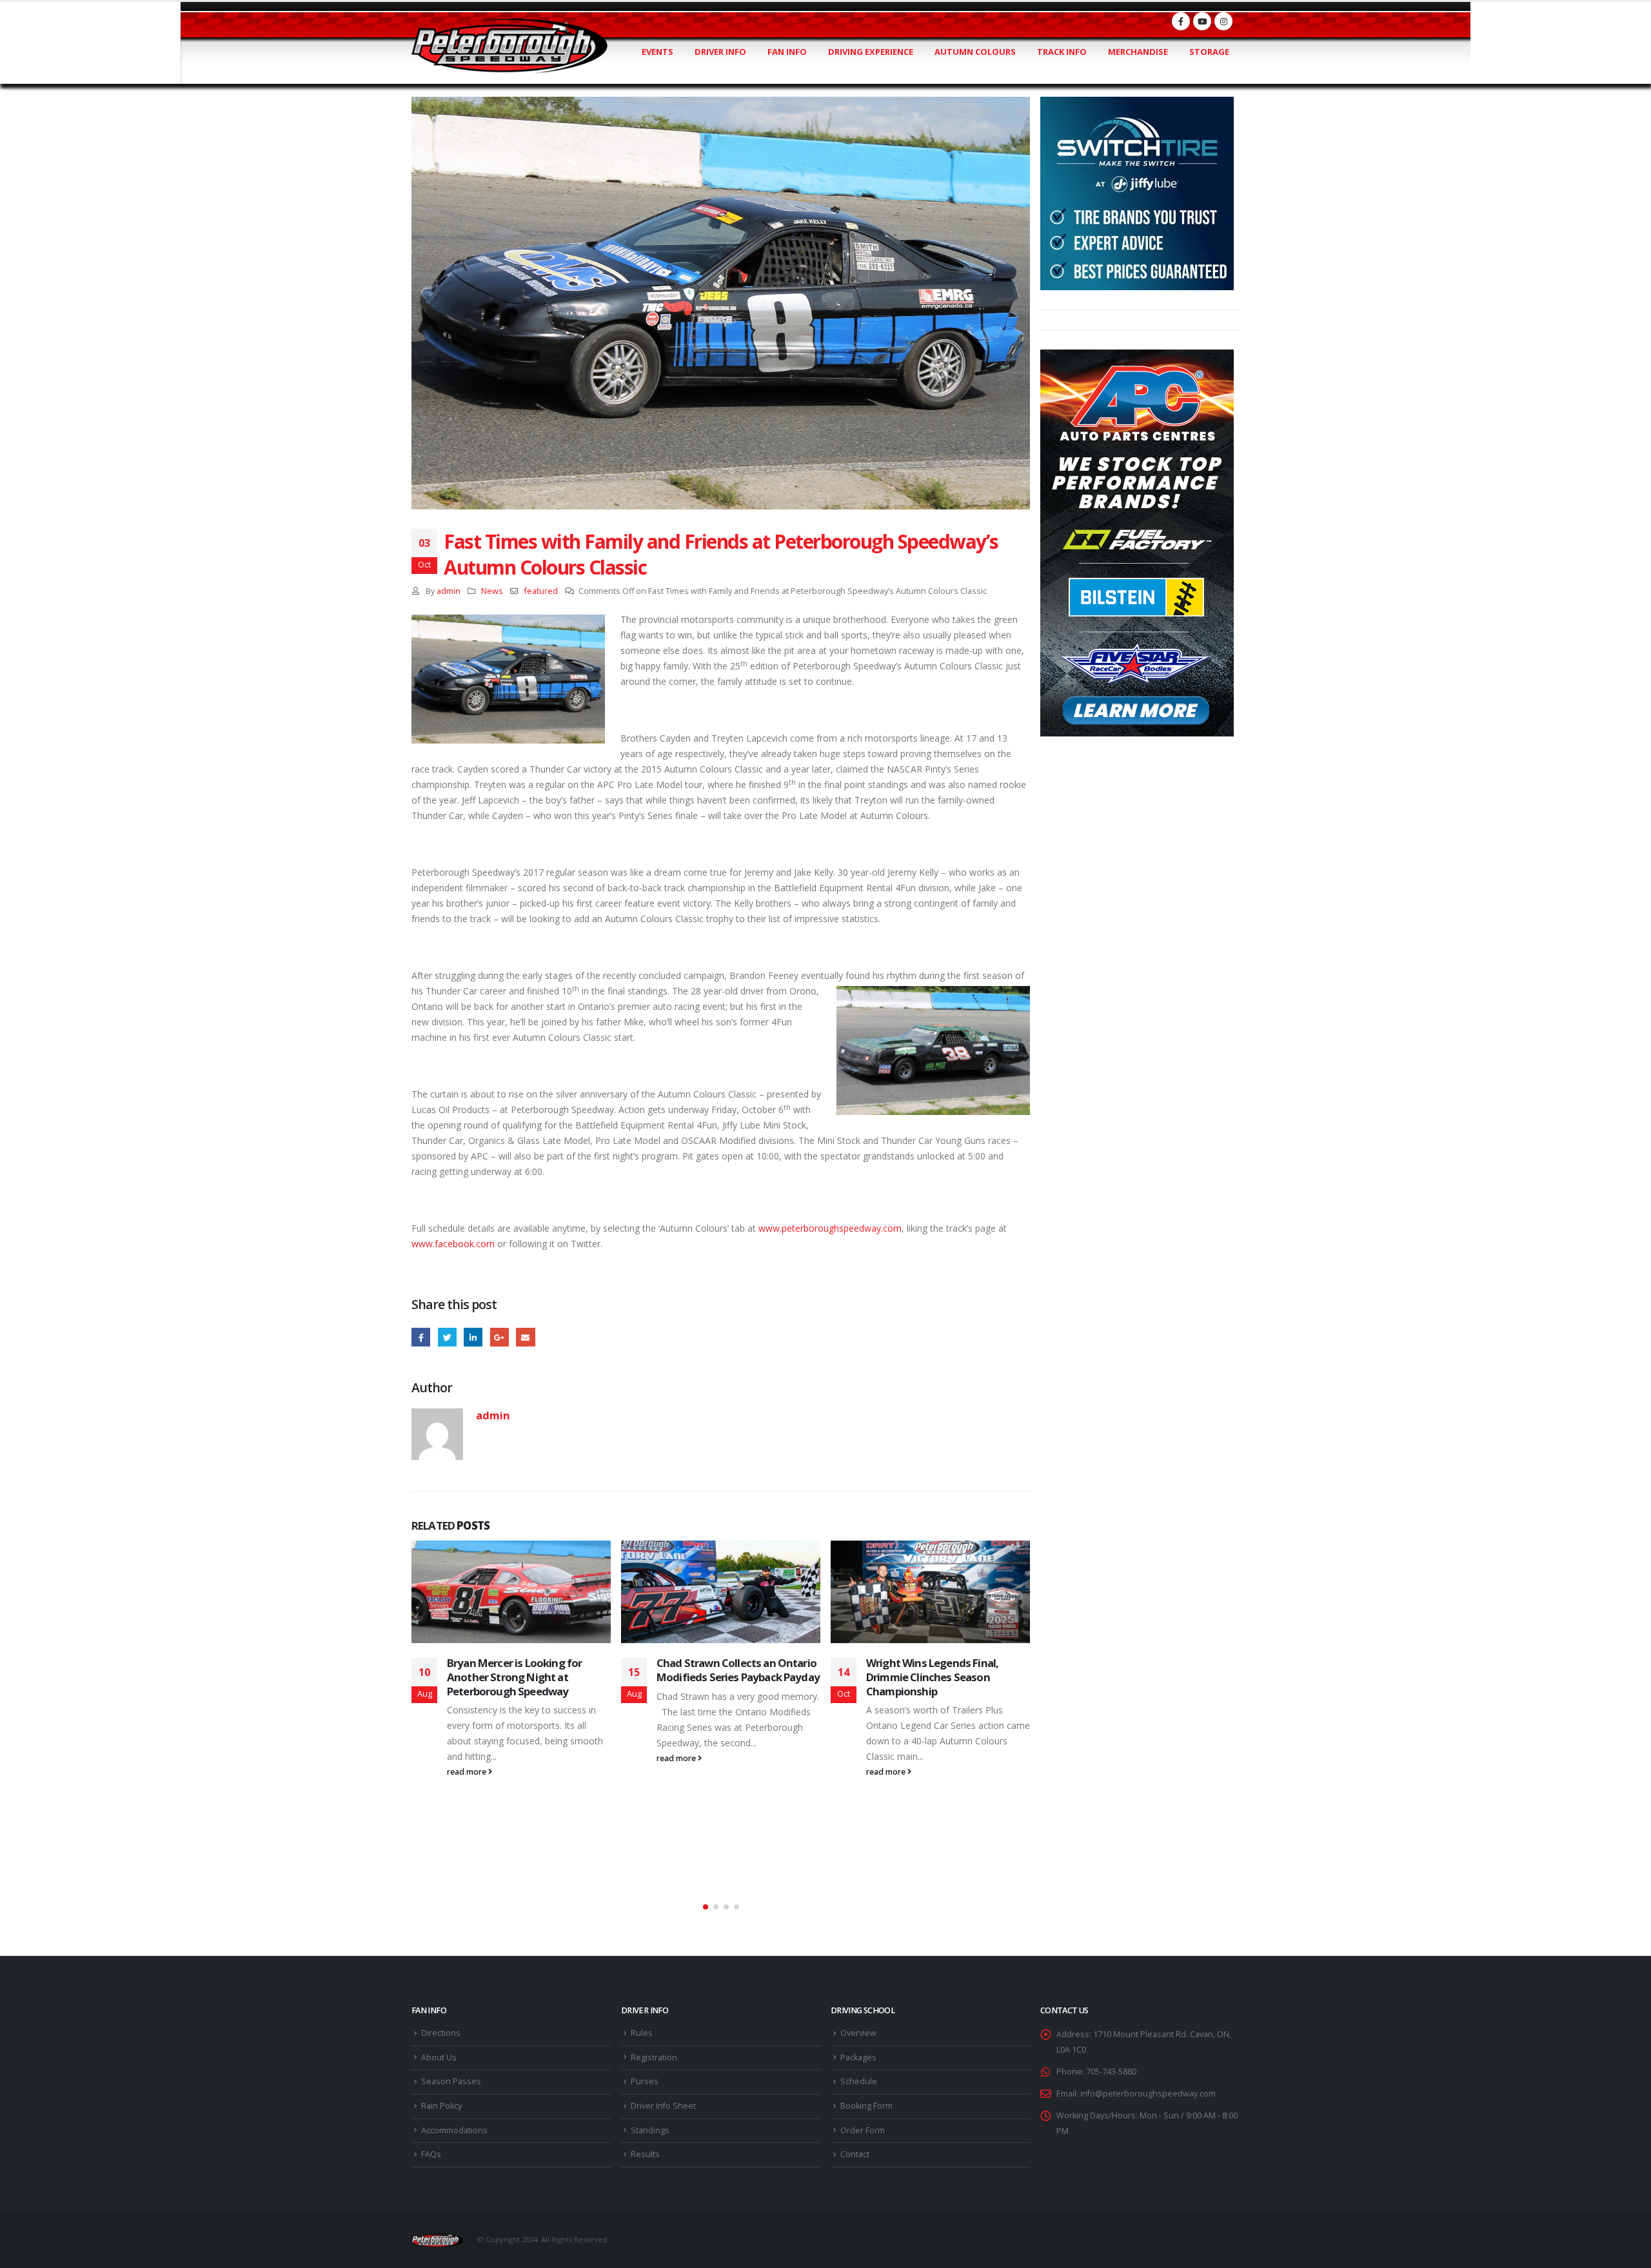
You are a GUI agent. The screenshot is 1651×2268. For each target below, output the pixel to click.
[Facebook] (1181, 21)
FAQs (431, 2154)
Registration (654, 2057)
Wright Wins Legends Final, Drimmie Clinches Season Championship (932, 1677)
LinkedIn (473, 1337)
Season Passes (451, 2081)
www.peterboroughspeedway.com (830, 1228)
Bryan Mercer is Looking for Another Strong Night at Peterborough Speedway (514, 1677)
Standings (650, 2130)
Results (645, 2154)
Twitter (447, 1337)
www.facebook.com (453, 1244)
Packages (858, 2057)
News (492, 591)
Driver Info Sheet (663, 2106)
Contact (855, 2154)
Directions (441, 2033)
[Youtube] (1202, 21)
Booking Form (866, 2106)
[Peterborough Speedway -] (509, 46)
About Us (439, 2057)
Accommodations (454, 2130)
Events (657, 52)
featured (541, 591)
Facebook (421, 1337)
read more (468, 1772)
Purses (645, 2081)
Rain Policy (441, 2106)
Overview (858, 2033)
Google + (499, 1337)
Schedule (859, 2081)
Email (525, 1337)
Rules (642, 2033)
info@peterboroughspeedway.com (1148, 2094)
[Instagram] (1223, 21)
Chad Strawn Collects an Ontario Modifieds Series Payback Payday (738, 1670)
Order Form (863, 2130)
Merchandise (1138, 52)
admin (449, 591)
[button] (706, 1907)
